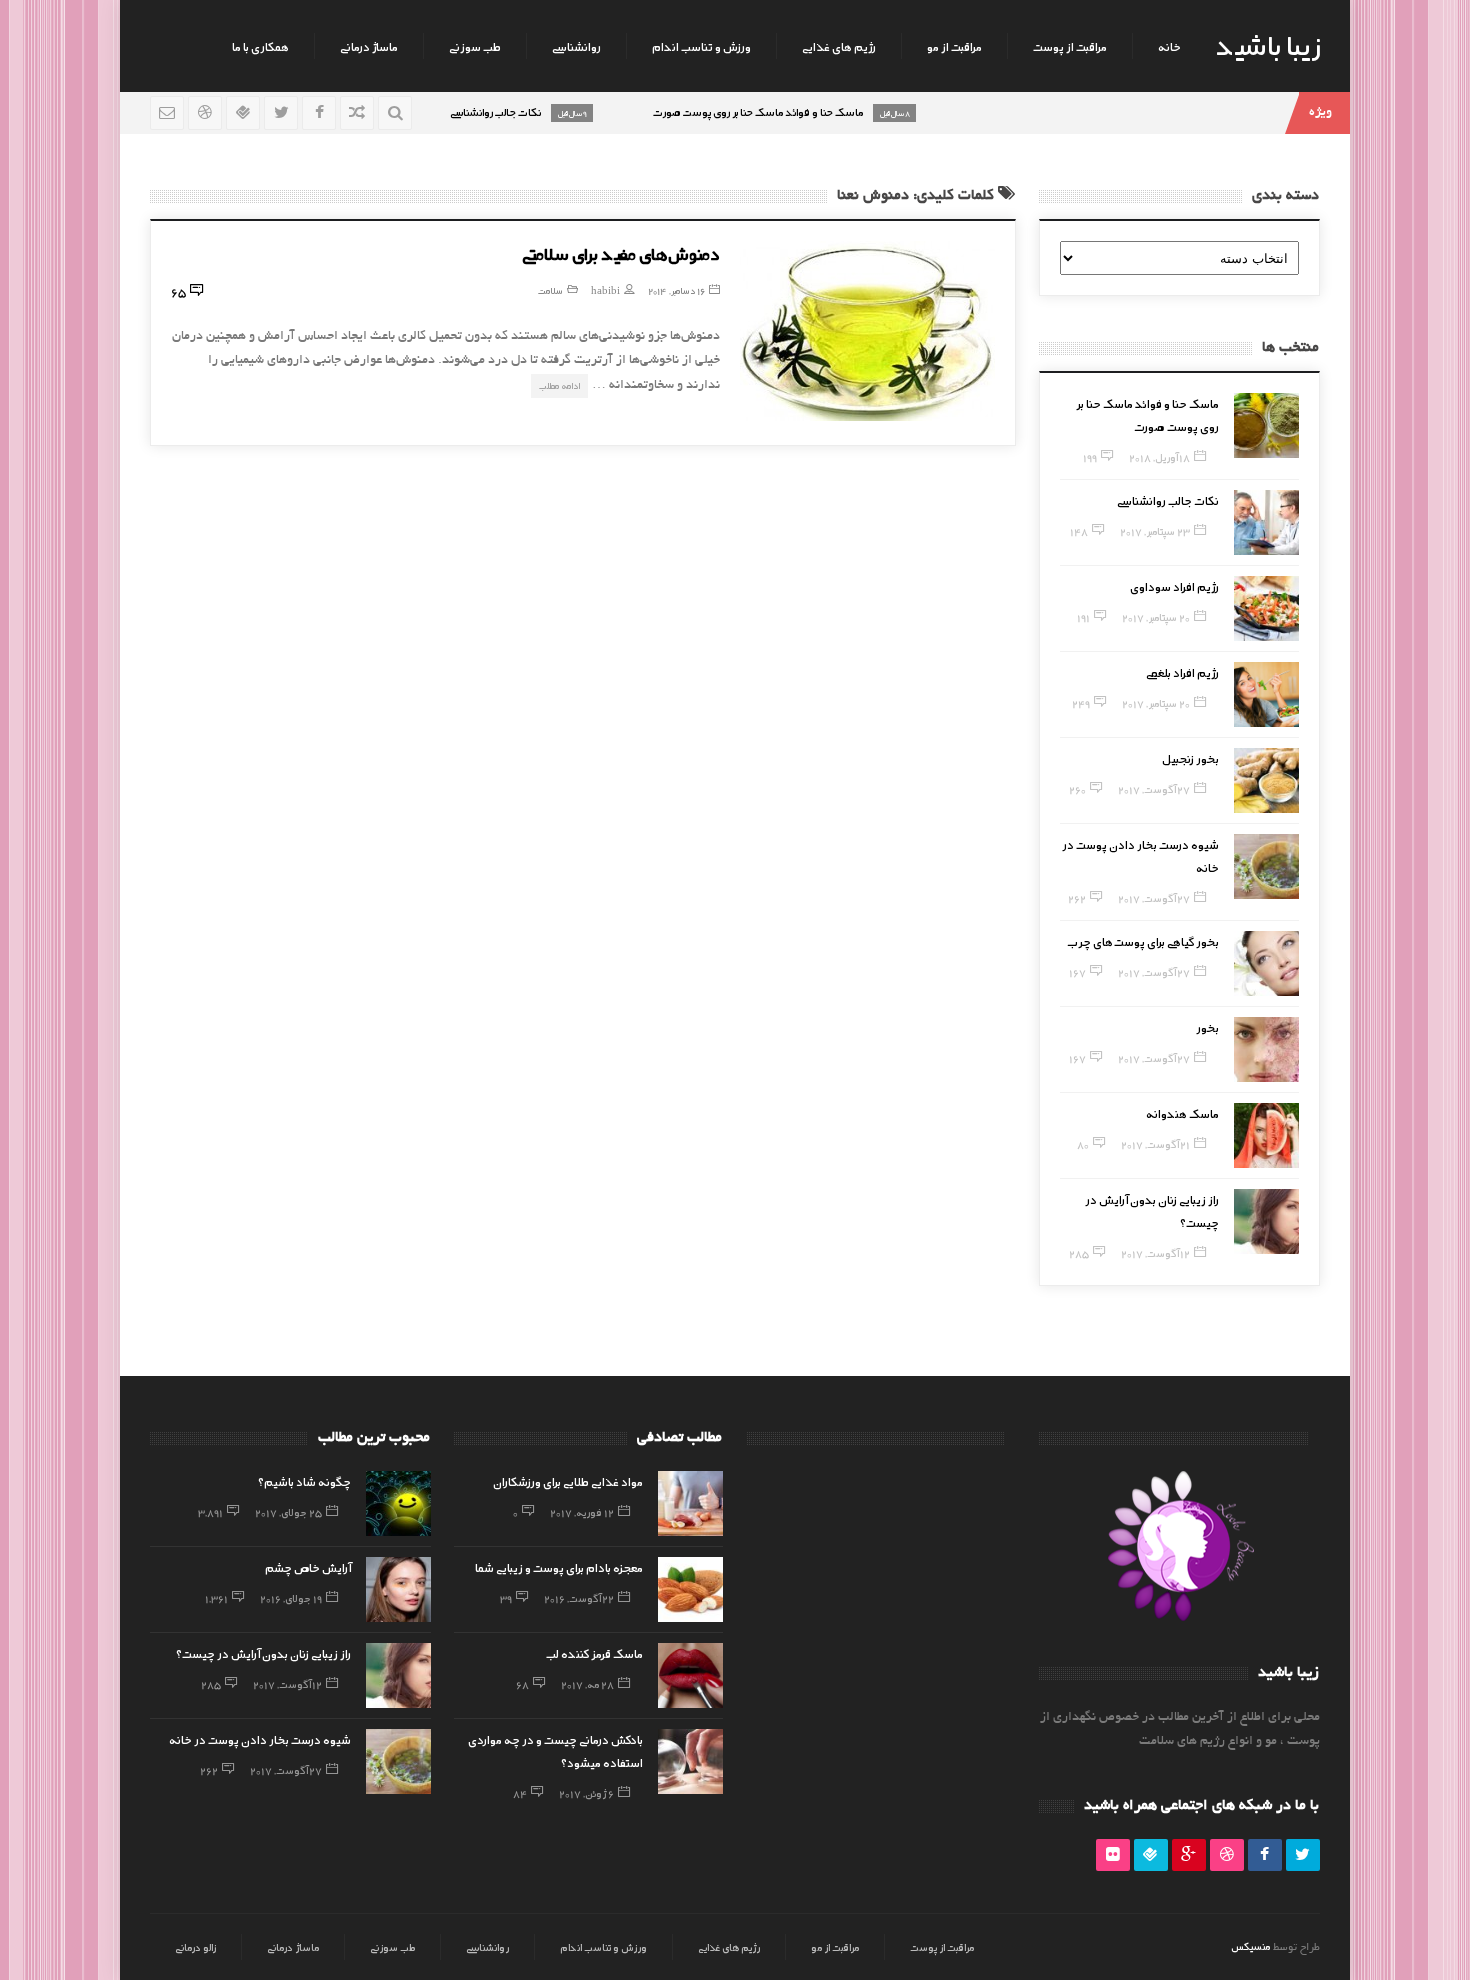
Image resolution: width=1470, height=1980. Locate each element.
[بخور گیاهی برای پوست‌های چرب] (1266, 963)
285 (1079, 1253)
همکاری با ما (260, 46)
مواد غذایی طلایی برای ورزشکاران (568, 1481)
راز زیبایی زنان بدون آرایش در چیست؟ (263, 1653)
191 (1083, 617)
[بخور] (1266, 1049)
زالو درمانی (195, 1947)
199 (1090, 457)
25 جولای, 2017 (288, 1512)
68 (522, 1684)
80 (1083, 1144)
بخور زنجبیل (1190, 758)
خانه (1169, 46)
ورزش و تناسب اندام (701, 46)
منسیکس (1250, 1946)
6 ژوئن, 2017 (586, 1793)
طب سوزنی (475, 46)
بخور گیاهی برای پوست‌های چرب (1143, 941)
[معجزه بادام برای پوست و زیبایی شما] (690, 1589)
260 (1077, 789)
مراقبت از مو (954, 46)
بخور (1207, 1027)
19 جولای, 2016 (291, 1598)
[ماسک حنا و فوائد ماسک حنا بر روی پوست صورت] (1266, 425)
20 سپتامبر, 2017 (1156, 617)
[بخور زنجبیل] (1266, 780)
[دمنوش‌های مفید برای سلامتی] (867, 331)
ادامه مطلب (559, 385)
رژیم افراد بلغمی (1182, 672)
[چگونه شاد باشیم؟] (398, 1503)
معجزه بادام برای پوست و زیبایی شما (559, 1567)
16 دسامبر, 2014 (676, 290)
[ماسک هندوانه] (1266, 1135)
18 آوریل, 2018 (1159, 457)
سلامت (550, 290)
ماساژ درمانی (369, 46)
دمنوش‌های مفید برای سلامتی (621, 253)
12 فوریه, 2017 (582, 1512)
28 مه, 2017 (587, 1684)
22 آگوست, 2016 (579, 1598)
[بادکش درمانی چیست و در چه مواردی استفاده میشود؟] (690, 1761)
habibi (605, 290)
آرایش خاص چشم (308, 1567)
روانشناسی (576, 46)
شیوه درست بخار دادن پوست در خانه (260, 1739)
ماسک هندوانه (1182, 1113)
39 (506, 1598)
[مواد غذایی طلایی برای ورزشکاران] (690, 1503)
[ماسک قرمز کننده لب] (690, 1675)
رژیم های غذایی (839, 46)
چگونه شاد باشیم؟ (304, 1481)
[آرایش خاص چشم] (398, 1589)
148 (1079, 531)
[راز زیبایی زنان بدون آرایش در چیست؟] (1266, 1221)
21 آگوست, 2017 (1155, 1144)
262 (1077, 898)
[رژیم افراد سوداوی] (1266, 608)
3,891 (210, 1512)
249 (1081, 703)
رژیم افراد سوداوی (1174, 586)
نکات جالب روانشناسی (1168, 500)
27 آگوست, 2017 (1154, 789)
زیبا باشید (1268, 44)
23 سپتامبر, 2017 (1155, 531)
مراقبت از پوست (1070, 46)
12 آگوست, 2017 (1155, 1253)
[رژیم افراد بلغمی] (1266, 694)
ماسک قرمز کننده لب (594, 1653)
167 (1077, 972)
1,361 (216, 1598)
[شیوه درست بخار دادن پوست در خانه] (1266, 866)
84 (520, 1793)
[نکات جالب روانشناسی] (1266, 522)
